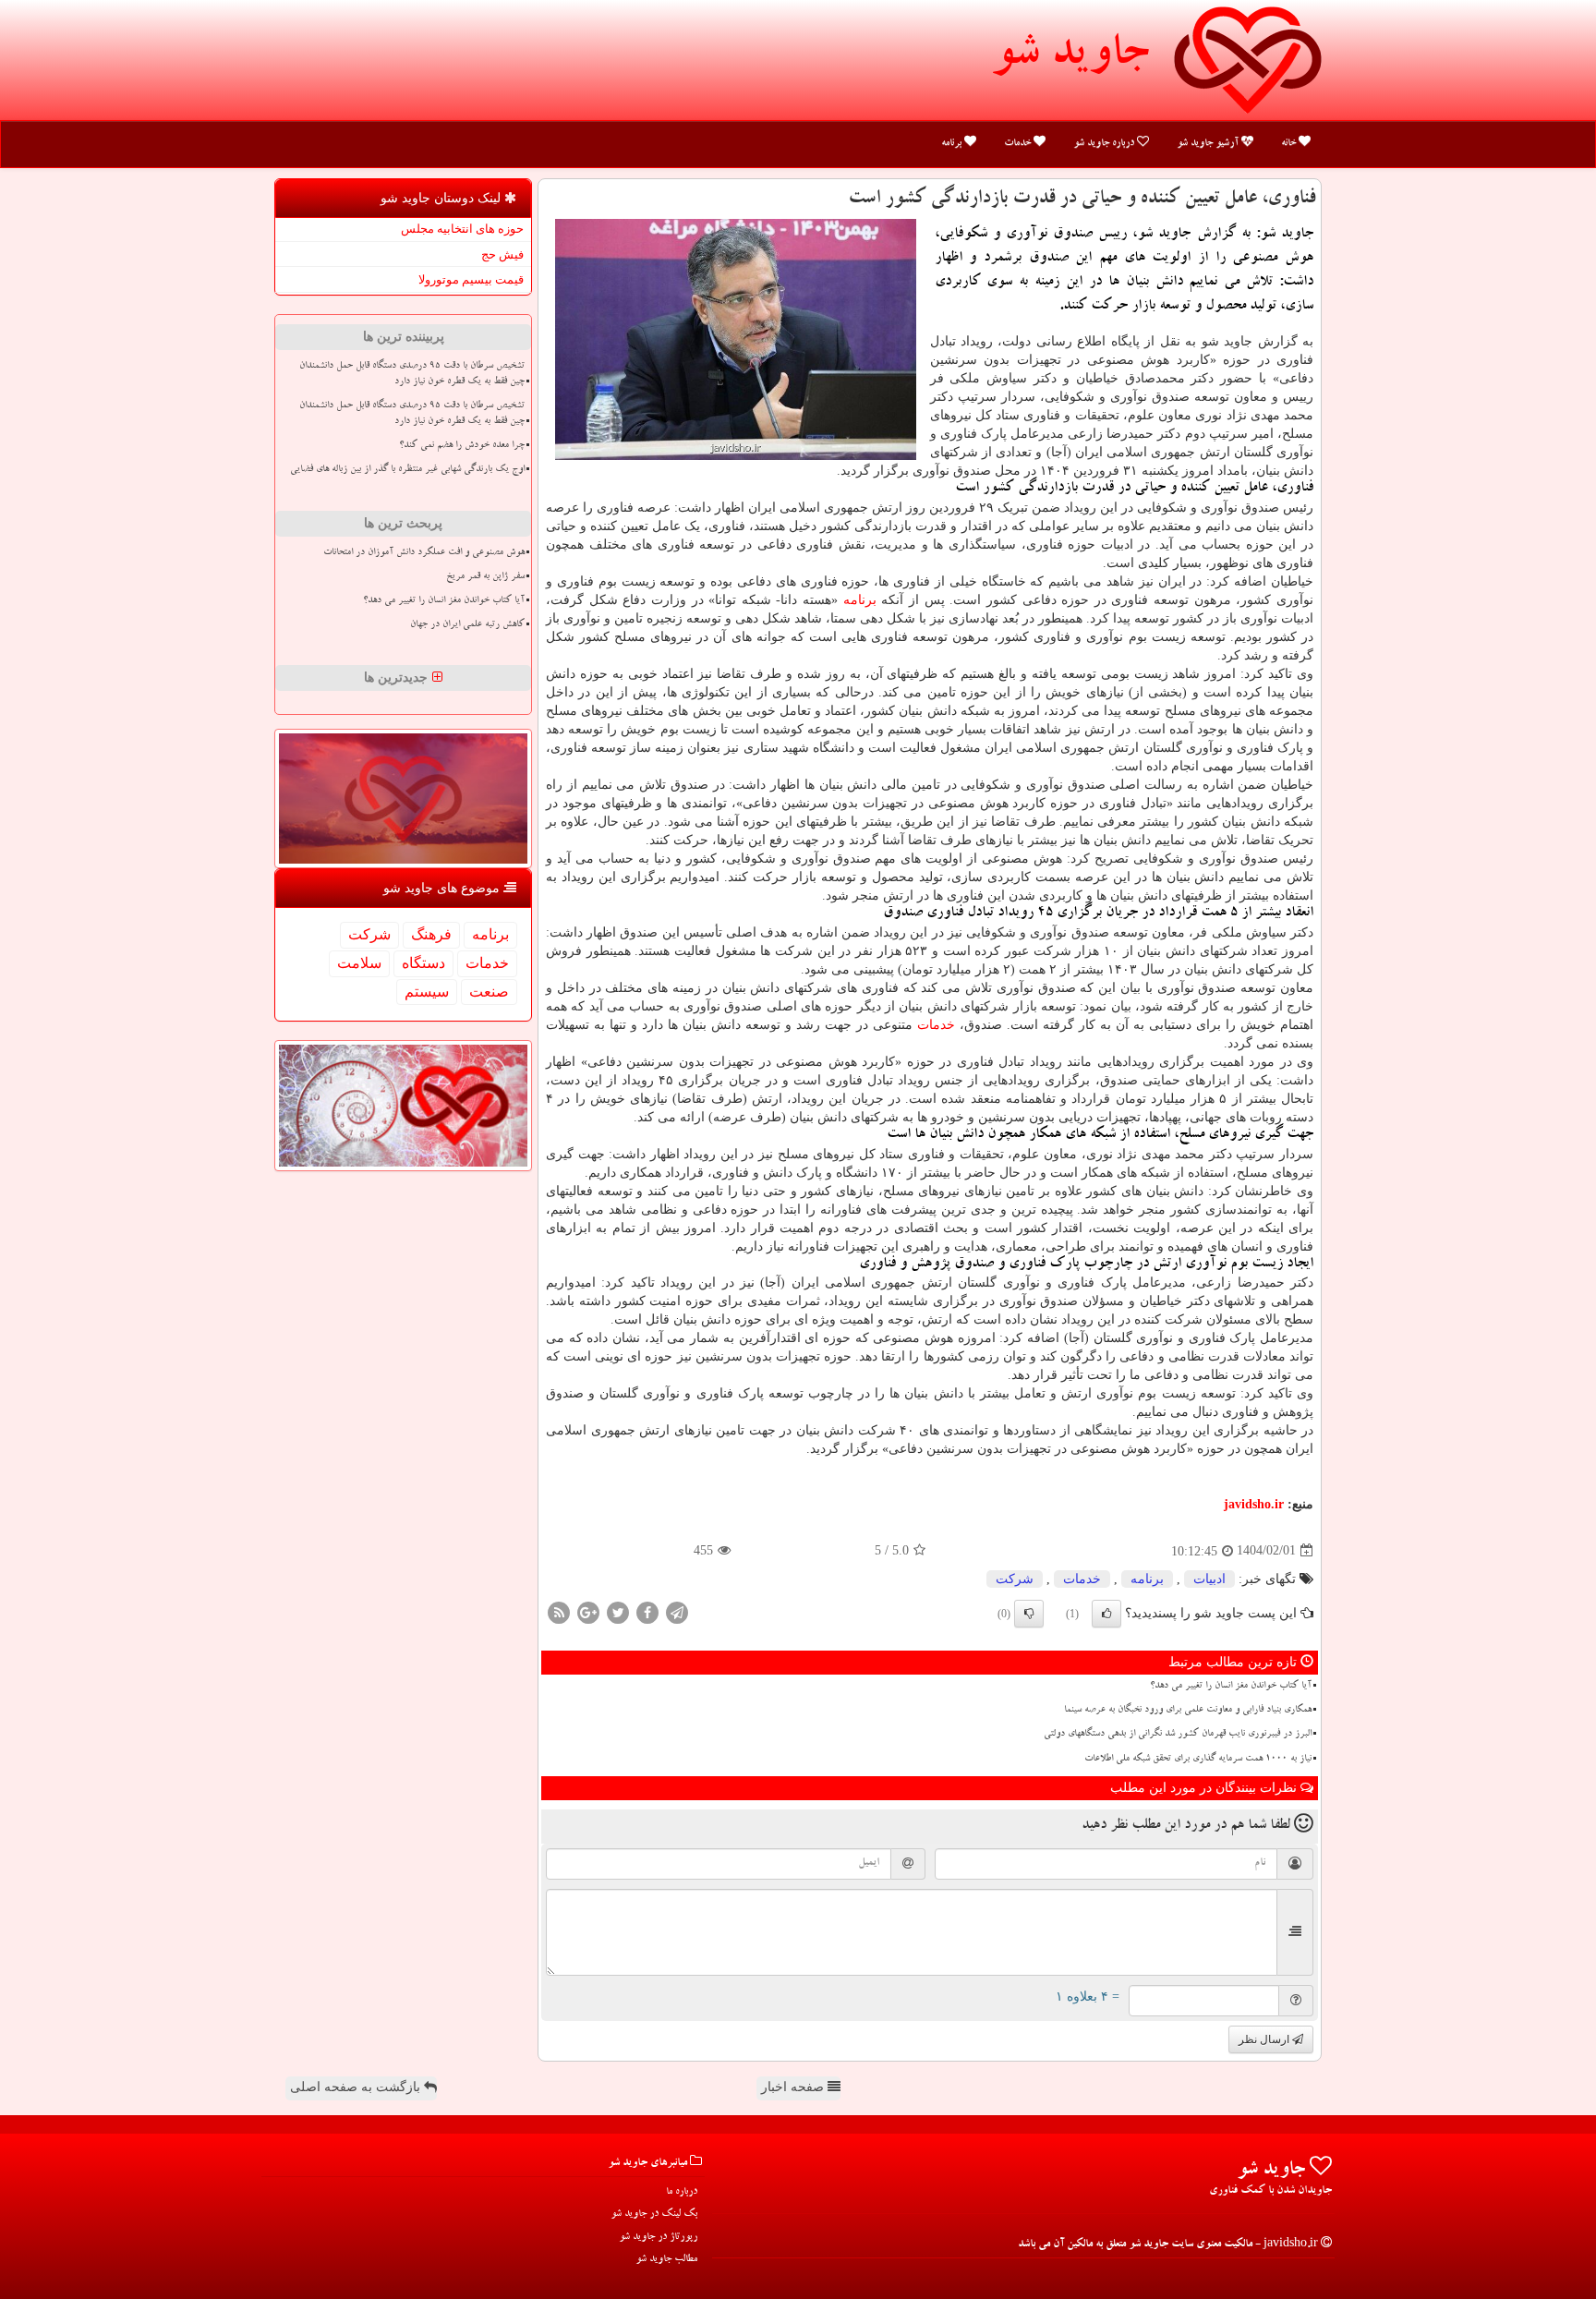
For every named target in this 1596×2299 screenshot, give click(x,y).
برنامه (953, 144)
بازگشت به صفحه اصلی (357, 2087)
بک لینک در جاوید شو (654, 2214)
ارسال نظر (1265, 2039)
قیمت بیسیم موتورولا (471, 279)
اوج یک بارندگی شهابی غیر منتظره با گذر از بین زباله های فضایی (407, 470)
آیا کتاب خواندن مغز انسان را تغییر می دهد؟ (1231, 1687)
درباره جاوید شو (1105, 144)
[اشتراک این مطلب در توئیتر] (618, 1611)
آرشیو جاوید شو (1209, 144)
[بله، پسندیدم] (1106, 1614)
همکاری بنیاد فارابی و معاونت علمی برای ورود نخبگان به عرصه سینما (1188, 1711)
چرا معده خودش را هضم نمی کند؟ (462, 446)
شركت (1015, 1579)
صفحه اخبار (794, 2087)
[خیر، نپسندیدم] (1029, 1614)
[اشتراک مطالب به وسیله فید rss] (559, 1611)
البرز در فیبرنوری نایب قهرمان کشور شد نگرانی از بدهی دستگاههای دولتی (1178, 1735)
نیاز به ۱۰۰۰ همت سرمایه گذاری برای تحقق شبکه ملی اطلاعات (1198, 1760)
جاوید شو (1070, 57)
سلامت (359, 963)
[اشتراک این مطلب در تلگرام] (677, 1611)
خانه (1290, 144)
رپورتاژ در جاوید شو (658, 2238)
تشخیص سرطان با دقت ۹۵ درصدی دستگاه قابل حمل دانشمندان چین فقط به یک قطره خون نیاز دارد (412, 375)
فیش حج (502, 254)
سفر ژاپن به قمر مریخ (485, 577)
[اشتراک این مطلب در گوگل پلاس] (588, 1611)
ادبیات (1209, 1579)
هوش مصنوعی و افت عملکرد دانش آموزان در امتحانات (424, 553)
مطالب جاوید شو (666, 2260)
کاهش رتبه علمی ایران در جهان (467, 625)
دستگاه (423, 963)
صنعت (489, 992)
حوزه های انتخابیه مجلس (462, 229)
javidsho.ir (1254, 1504)
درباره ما (682, 2192)
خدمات (1019, 144)
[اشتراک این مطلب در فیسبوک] (647, 1611)
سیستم (427, 992)
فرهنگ (431, 934)
